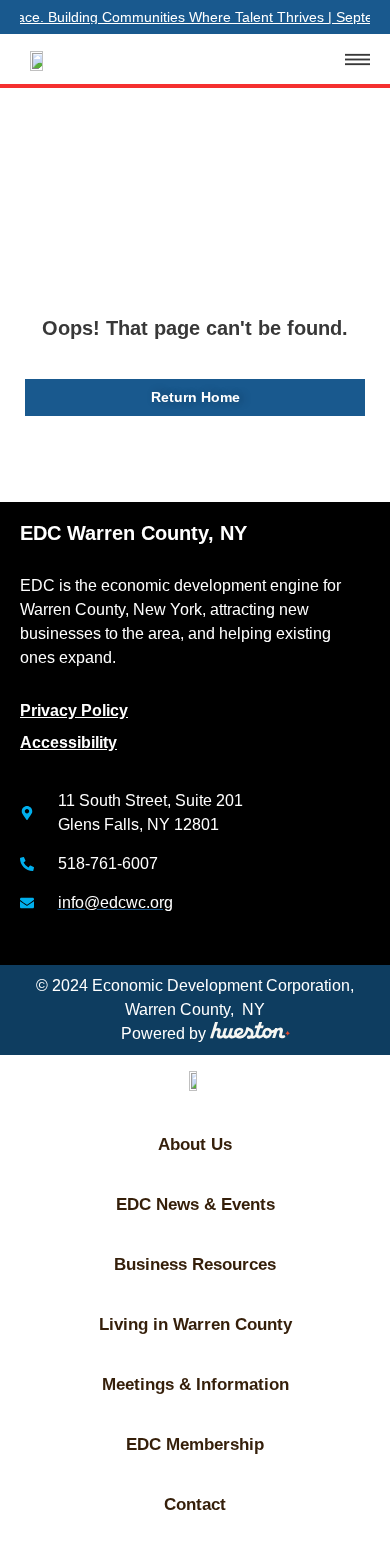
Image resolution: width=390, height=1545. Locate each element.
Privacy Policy (74, 710)
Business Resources (195, 1264)
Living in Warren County (195, 1324)
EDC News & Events (195, 1204)
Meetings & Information (195, 1384)
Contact (195, 1504)
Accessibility (68, 742)
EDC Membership (195, 1444)
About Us (195, 1144)
